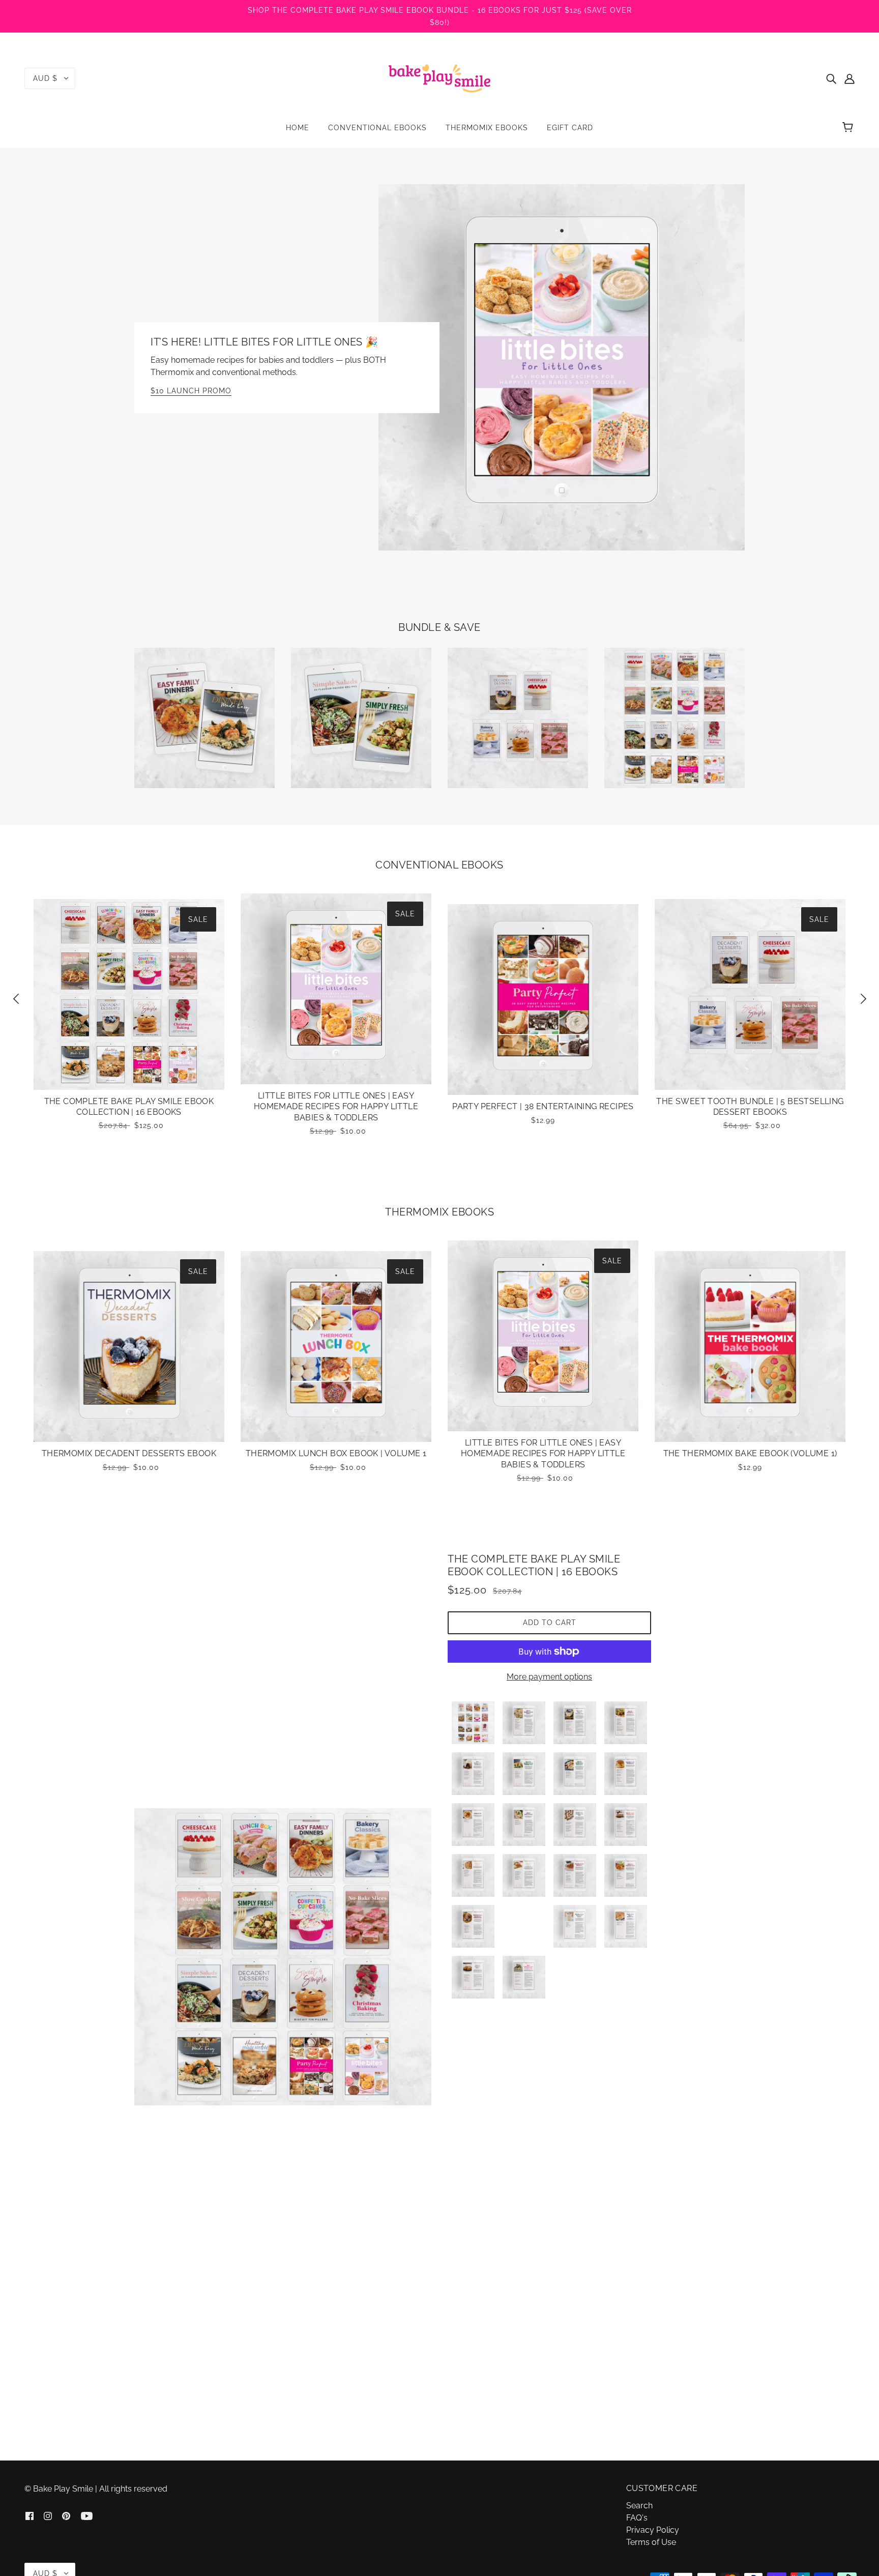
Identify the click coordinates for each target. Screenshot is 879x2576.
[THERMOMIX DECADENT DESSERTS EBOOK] (129, 1347)
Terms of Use (651, 2542)
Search (639, 2506)
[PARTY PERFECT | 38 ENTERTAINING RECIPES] (543, 1000)
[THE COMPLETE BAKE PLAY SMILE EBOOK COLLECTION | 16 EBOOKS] (129, 994)
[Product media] (283, 1957)
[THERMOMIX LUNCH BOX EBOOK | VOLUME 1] (336, 1347)
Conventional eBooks (439, 865)
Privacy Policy (653, 2530)
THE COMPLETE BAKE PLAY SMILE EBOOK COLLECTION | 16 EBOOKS (534, 1565)
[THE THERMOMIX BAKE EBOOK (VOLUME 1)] (750, 1347)
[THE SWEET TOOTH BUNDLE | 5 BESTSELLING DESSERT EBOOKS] (750, 994)
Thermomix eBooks (439, 1212)
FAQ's (637, 2518)
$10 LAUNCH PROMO (191, 391)
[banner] (439, 78)
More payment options (549, 1677)
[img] (831, 78)
